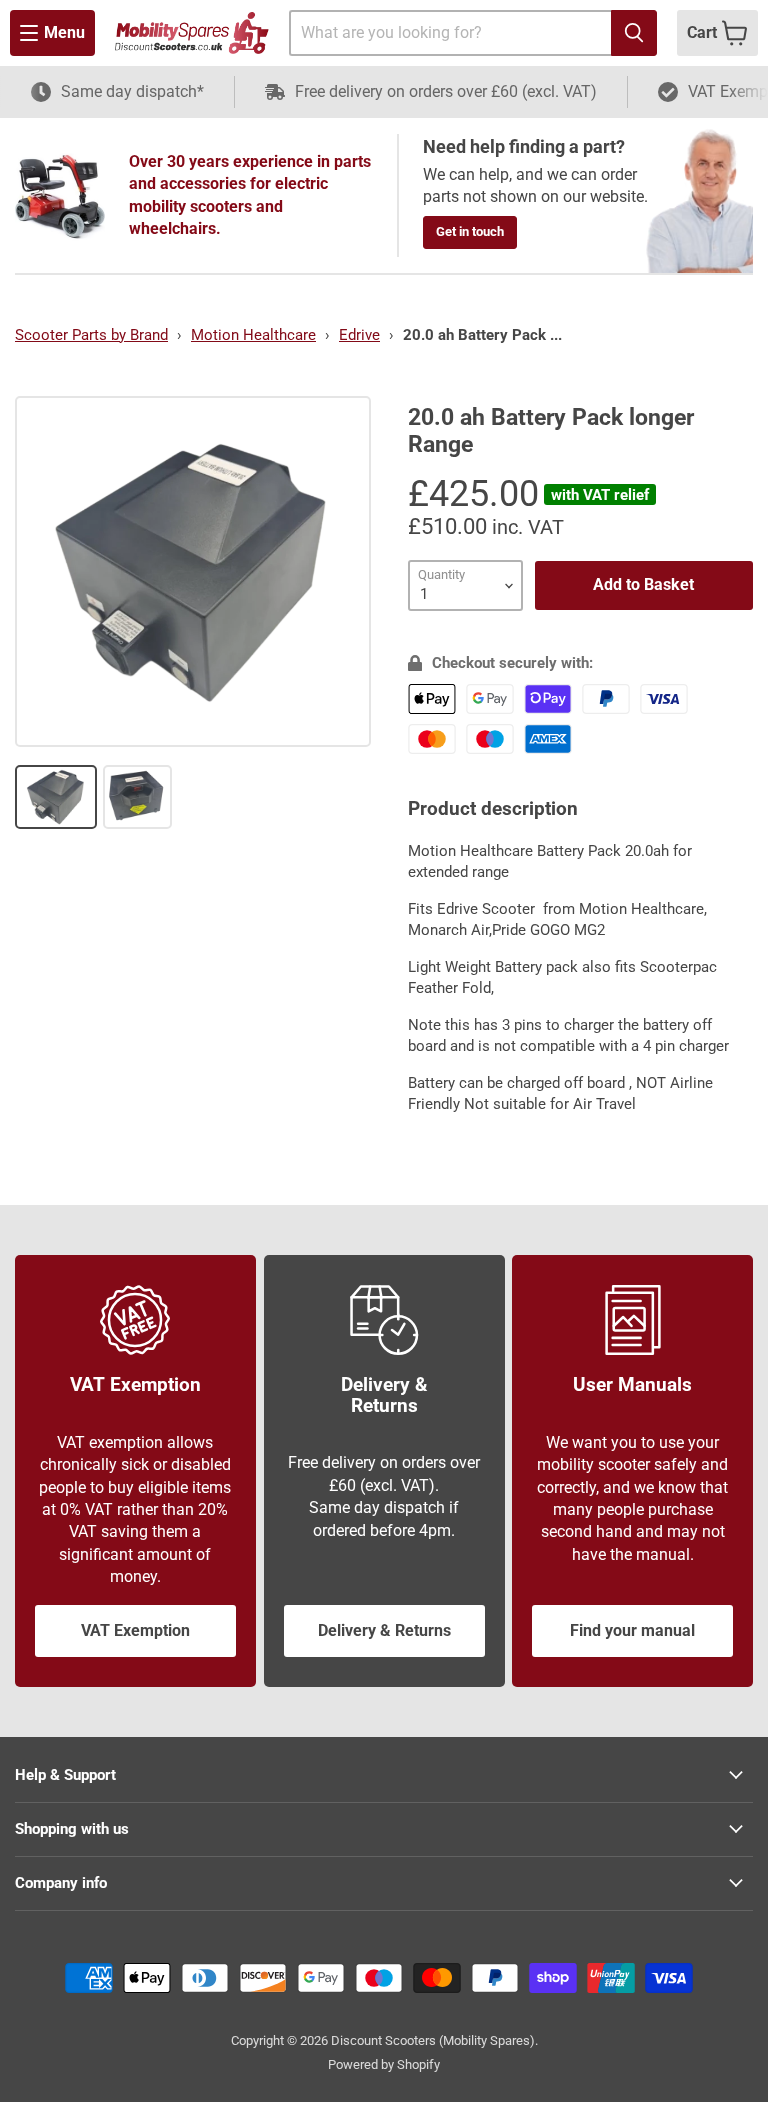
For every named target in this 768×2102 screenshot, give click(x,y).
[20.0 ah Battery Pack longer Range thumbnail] (56, 797)
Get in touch (470, 231)
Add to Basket (643, 584)
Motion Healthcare (253, 335)
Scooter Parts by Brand (91, 335)
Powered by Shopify (384, 2064)
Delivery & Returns (384, 1630)
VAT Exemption (135, 1630)
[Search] (634, 33)
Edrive (359, 335)
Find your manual (632, 1630)
